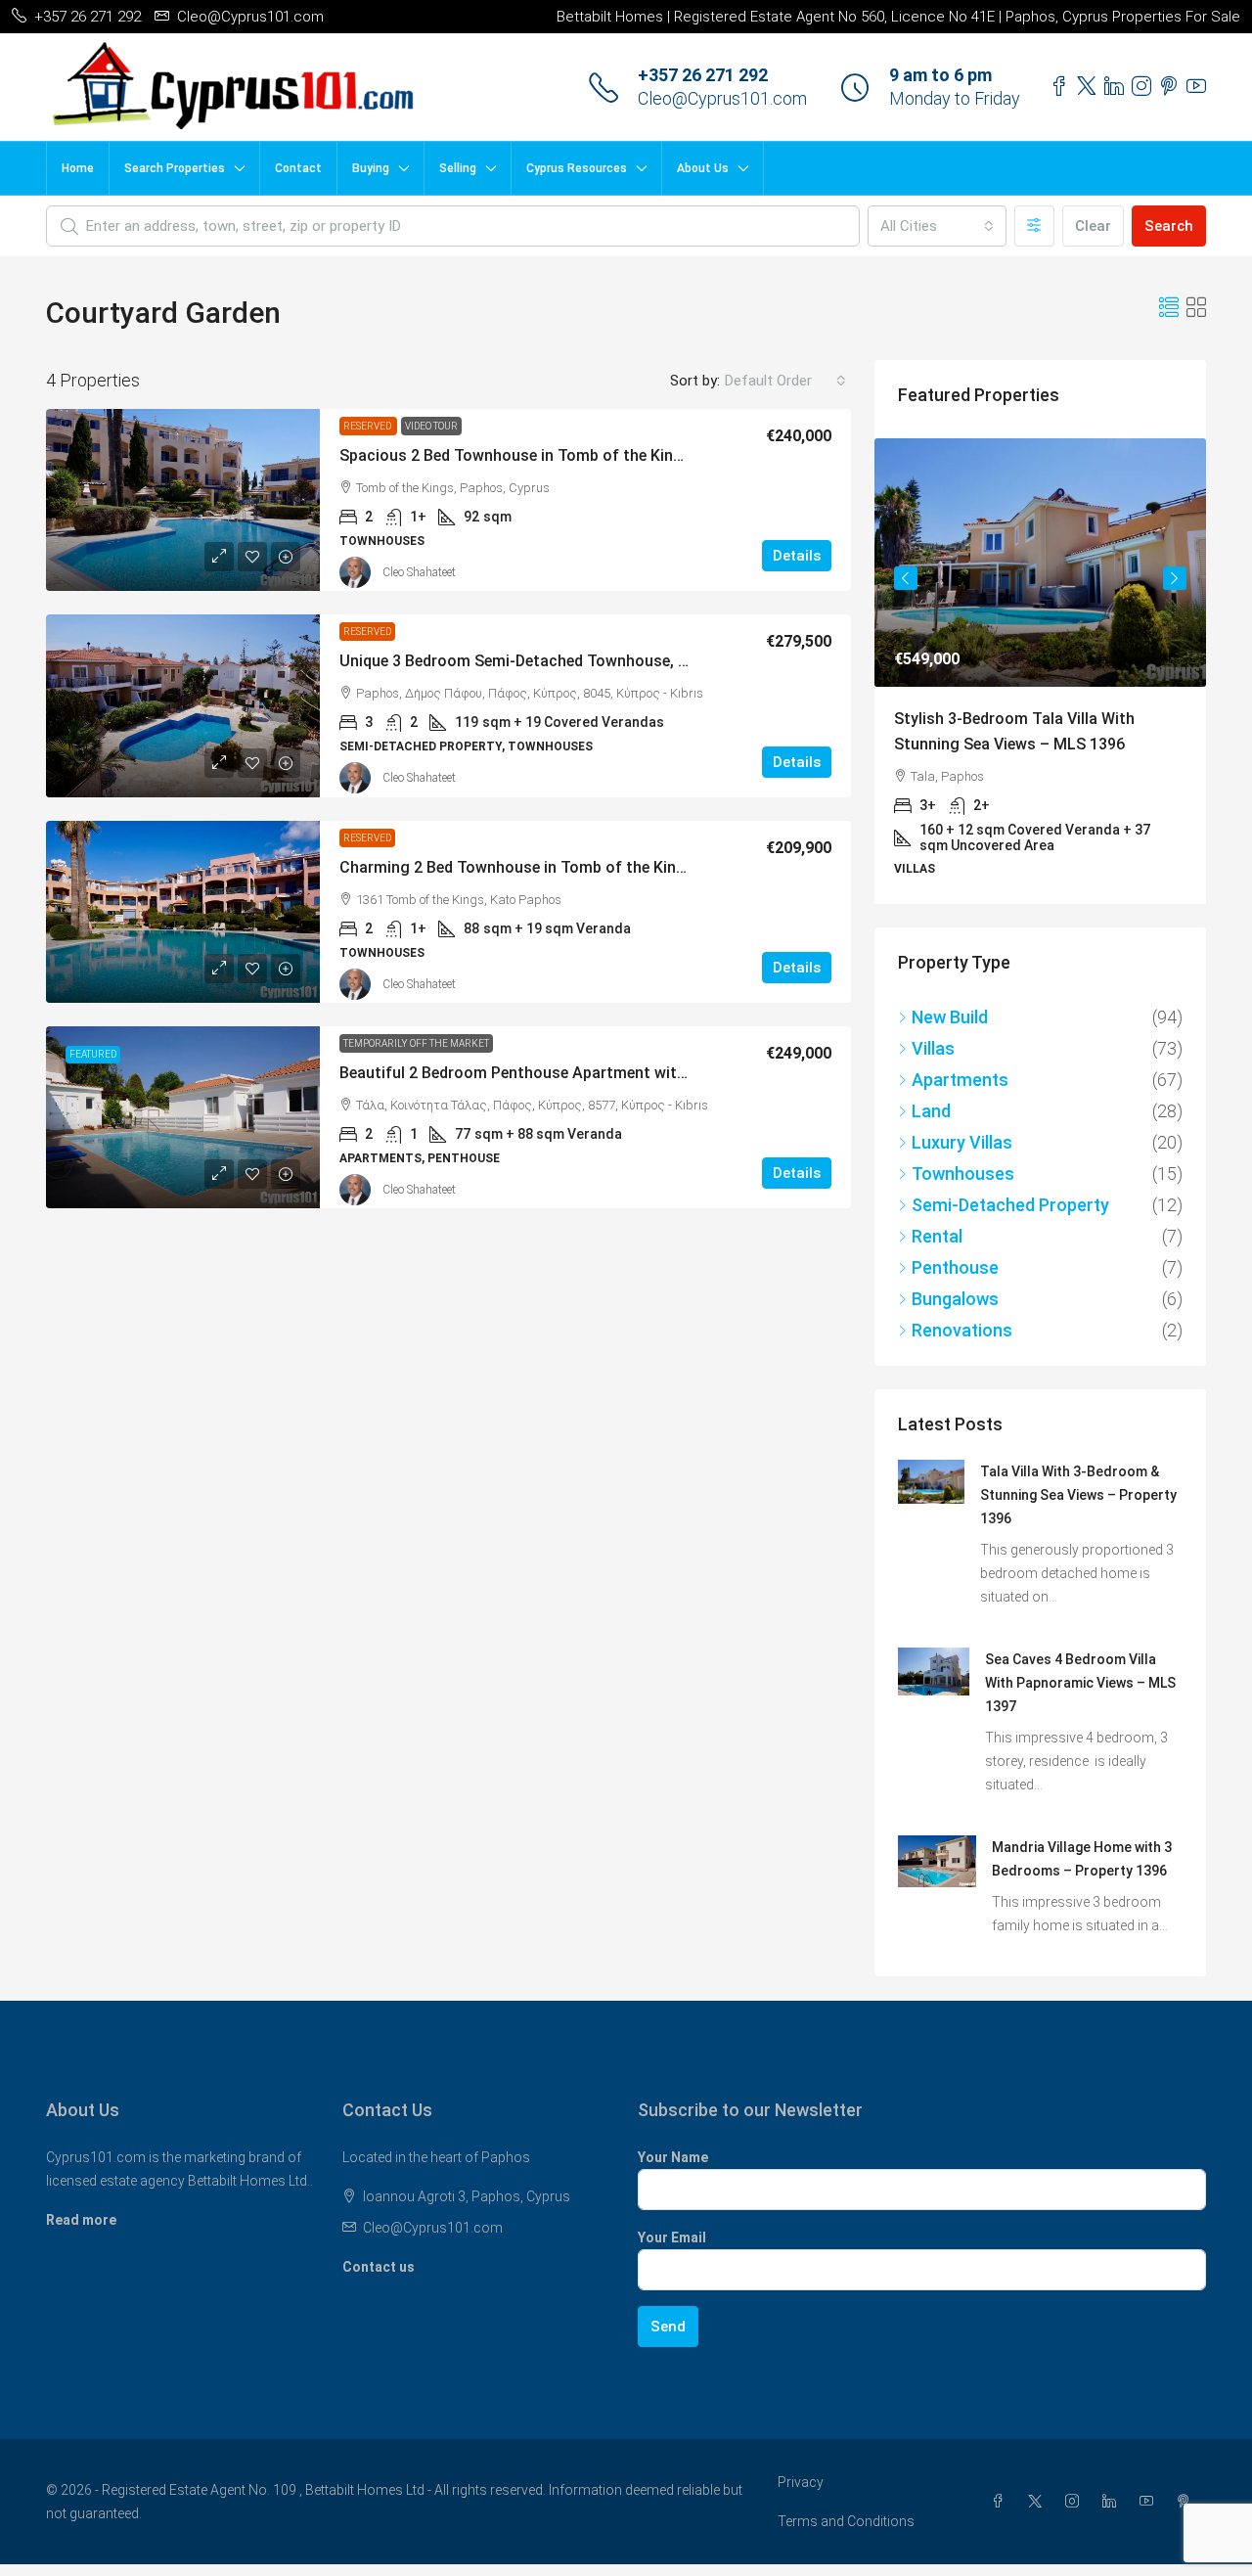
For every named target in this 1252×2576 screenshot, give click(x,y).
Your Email (672, 2237)
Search (1169, 226)
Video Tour (431, 426)
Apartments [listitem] (960, 1080)
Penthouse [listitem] (955, 1267)
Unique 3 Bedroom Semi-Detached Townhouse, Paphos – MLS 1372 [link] (581, 661)
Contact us (379, 2267)
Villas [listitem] (933, 1048)
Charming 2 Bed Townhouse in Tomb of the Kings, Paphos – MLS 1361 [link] (593, 867)
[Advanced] (1034, 226)
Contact (298, 168)
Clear (1093, 226)
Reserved (368, 426)
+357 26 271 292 (703, 75)
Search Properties (175, 168)
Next (1175, 578)
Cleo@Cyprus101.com (722, 98)
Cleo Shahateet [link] (419, 572)
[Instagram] (1076, 2502)
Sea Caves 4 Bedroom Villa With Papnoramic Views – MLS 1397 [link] (1080, 1683)
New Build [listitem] (950, 1017)
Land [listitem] (931, 1111)
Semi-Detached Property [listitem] (1010, 1205)
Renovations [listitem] (962, 1330)
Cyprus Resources (577, 168)
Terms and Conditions (846, 2521)
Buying (371, 168)
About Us (703, 168)
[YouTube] (1150, 2502)
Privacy (801, 2482)
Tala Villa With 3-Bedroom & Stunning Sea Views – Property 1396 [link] (1078, 1495)
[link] (183, 500)
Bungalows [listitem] (955, 1299)
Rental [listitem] (937, 1236)
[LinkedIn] (1113, 2502)
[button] (1169, 308)
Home (78, 168)
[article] (1040, 671)
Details (797, 556)
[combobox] (937, 226)
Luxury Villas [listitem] (962, 1142)
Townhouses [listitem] (963, 1174)
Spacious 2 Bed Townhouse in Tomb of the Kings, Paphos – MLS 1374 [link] (591, 455)
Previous (906, 578)
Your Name (673, 2157)
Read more (81, 2220)
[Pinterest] (1187, 2502)
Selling (458, 168)
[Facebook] (1002, 2502)
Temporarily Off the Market (416, 1043)
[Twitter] (1039, 2502)
